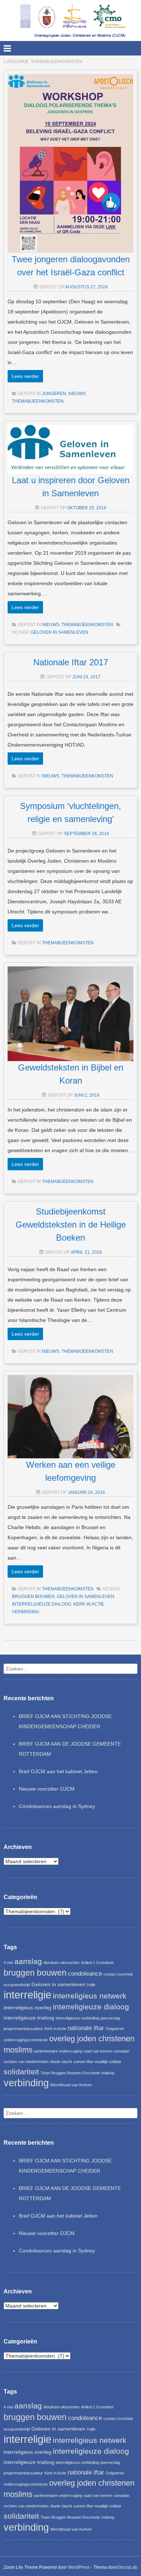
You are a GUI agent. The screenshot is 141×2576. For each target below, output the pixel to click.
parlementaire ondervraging (58, 2051)
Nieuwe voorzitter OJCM (47, 1789)
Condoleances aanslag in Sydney (57, 1806)
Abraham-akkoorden (61, 1963)
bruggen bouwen (33, 1597)
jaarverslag (110, 2018)
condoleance (85, 1974)
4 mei (8, 1963)
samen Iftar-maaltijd (91, 2062)
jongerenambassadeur (23, 2029)
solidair (115, 2062)
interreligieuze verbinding (77, 2018)
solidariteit (21, 2072)
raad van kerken (98, 2051)
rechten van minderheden (26, 2062)
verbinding (25, 1612)
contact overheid (118, 1974)
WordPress (79, 2567)
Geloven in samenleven (59, 632)
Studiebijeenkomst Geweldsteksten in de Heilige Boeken (71, 1225)
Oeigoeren (115, 2029)
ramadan (122, 2051)
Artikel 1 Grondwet (97, 1963)
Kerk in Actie (89, 1604)
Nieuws (77, 394)
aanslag (28, 1961)
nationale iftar (86, 2028)
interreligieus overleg (27, 2008)
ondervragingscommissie (26, 2040)
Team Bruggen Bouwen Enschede (70, 2073)
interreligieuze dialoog (42, 1604)
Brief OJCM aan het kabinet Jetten (58, 1771)
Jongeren (54, 394)
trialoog (108, 2073)
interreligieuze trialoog (29, 2018)
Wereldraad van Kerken (71, 2085)
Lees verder (25, 376)
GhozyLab (127, 2567)
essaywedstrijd (17, 1985)
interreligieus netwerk (90, 1996)
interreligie (27, 1995)
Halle (91, 1985)
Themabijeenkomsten (38, 401)
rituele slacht (61, 2062)
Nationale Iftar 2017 (71, 662)
